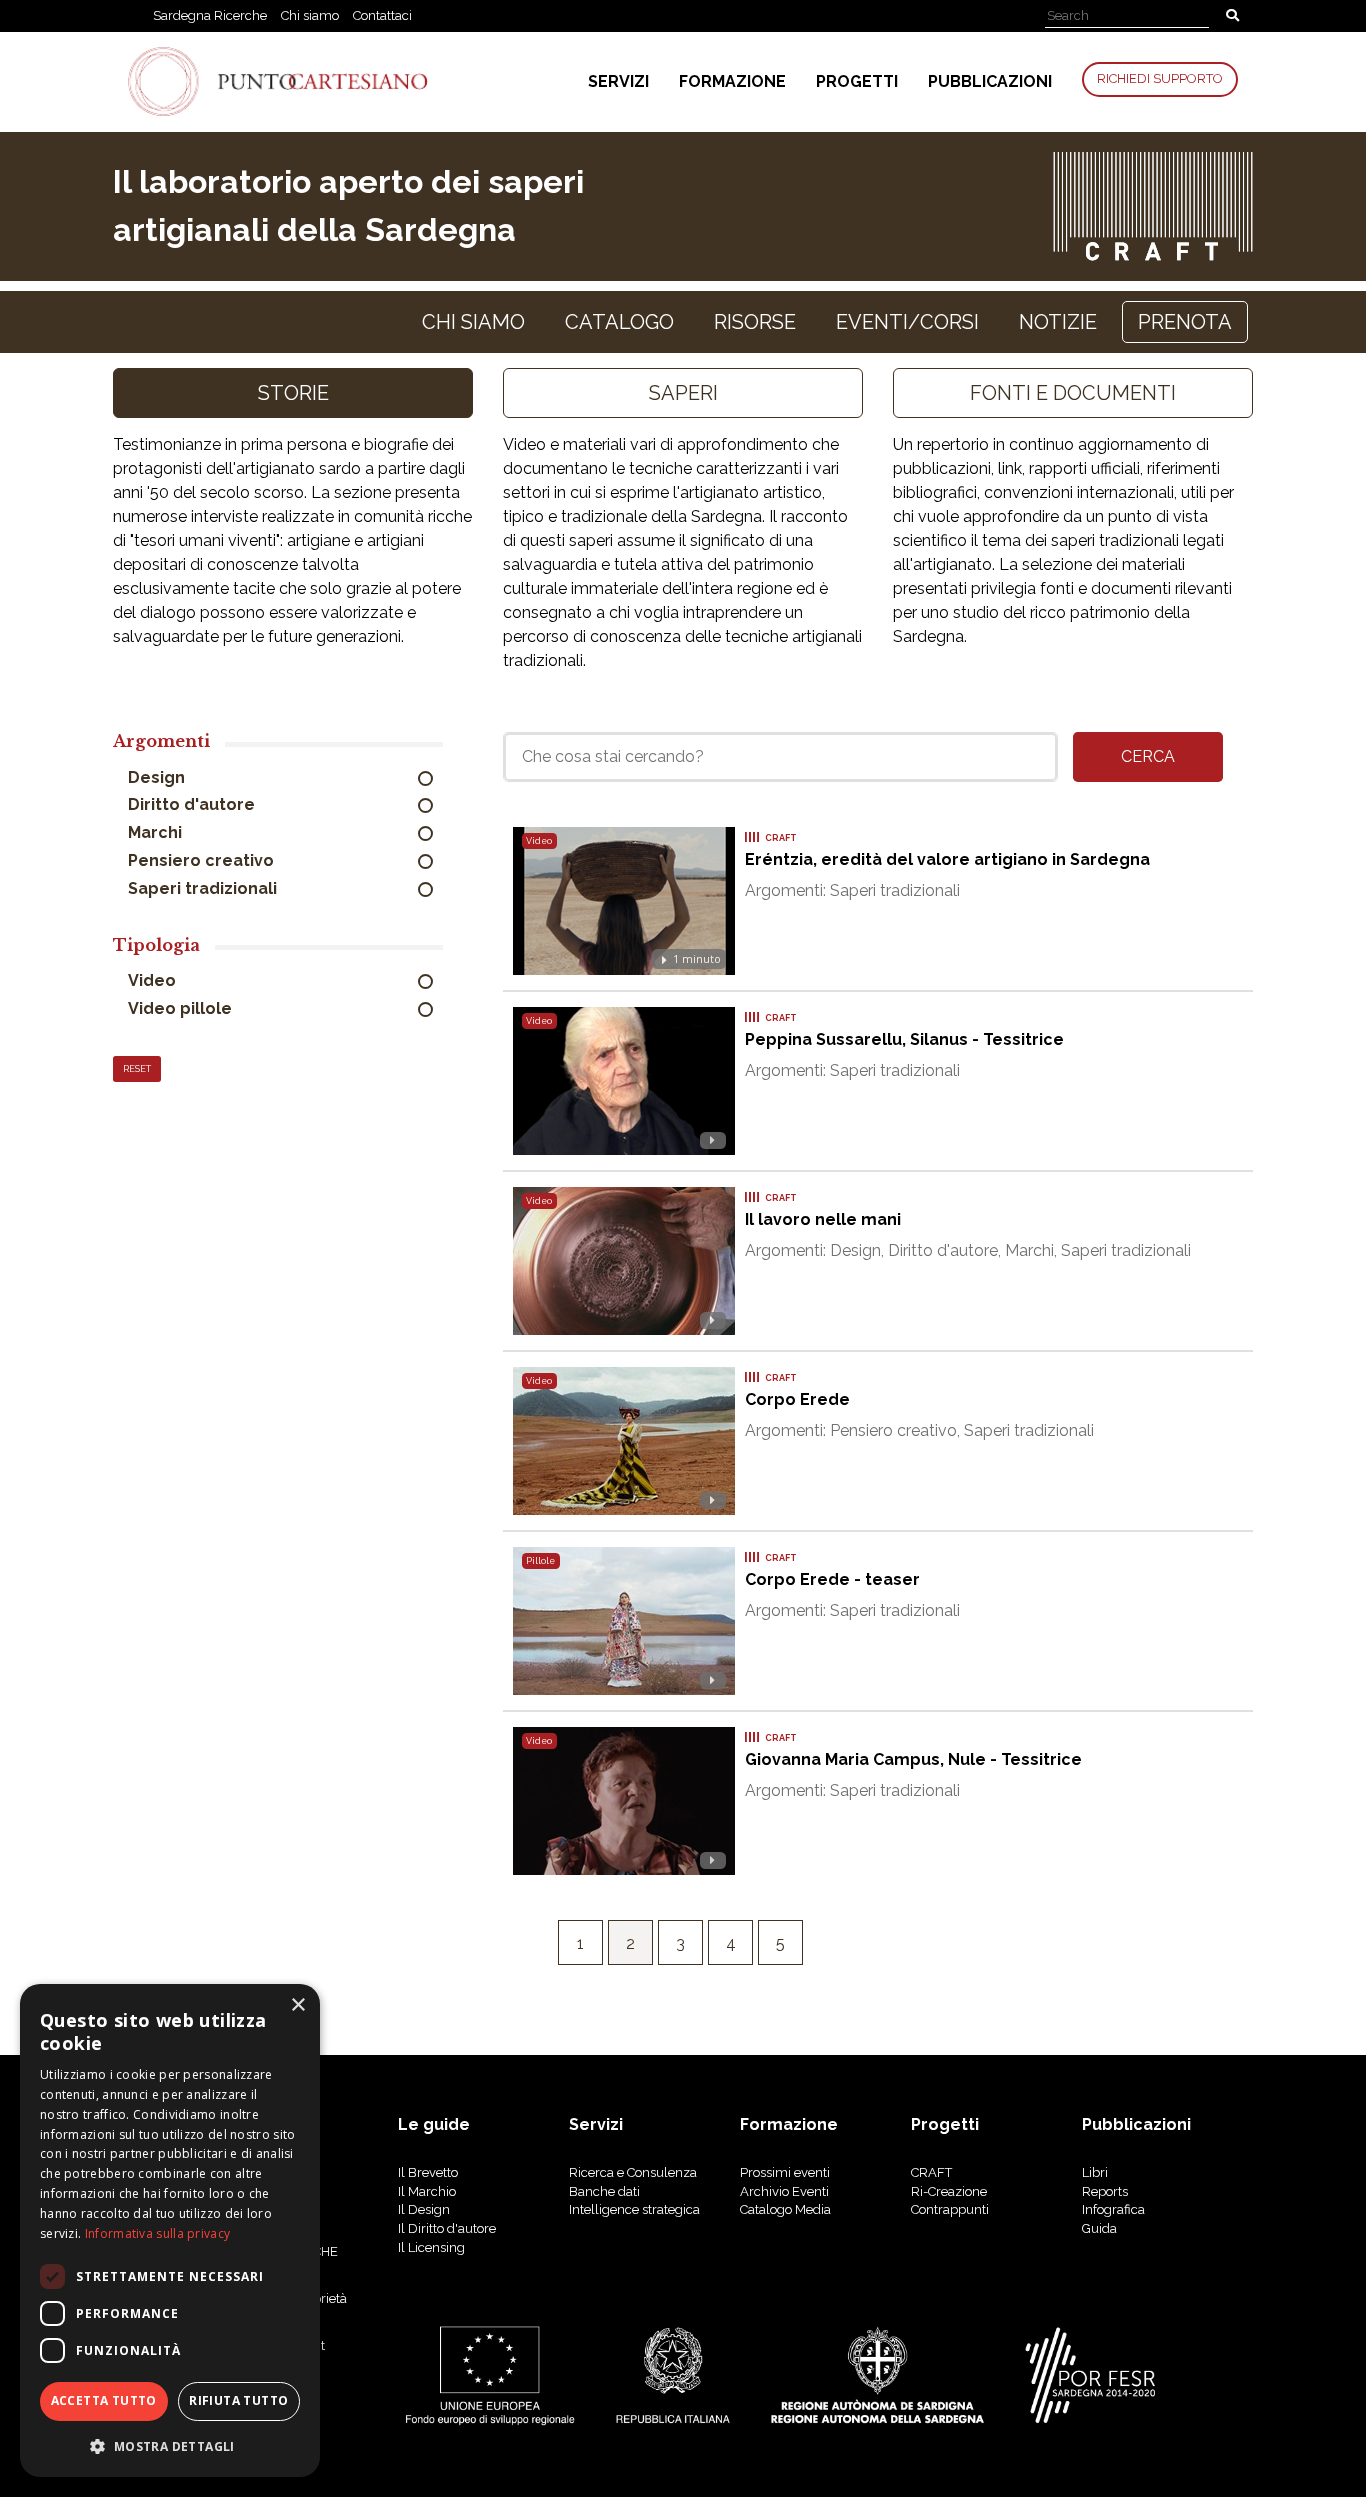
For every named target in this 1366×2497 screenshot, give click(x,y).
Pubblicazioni (990, 81)
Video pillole (182, 1008)
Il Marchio (427, 2191)
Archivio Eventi (784, 2191)
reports (1105, 2191)
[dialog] (170, 2230)
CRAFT (931, 2172)
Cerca (1148, 756)
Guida (1099, 2228)
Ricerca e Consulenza (633, 2172)
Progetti (857, 81)
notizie (1058, 322)
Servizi (618, 81)
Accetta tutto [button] (104, 2400)
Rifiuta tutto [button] (238, 2400)
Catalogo (619, 322)
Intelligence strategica (634, 2209)
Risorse (755, 322)
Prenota (1185, 322)
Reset (137, 1069)
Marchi (157, 832)
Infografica (1113, 2209)
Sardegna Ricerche (210, 15)
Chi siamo (310, 15)
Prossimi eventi (785, 2172)
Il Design (424, 2209)
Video (154, 980)
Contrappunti (950, 2209)
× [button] (297, 2005)
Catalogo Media (785, 2209)
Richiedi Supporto (1160, 78)
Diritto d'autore (193, 804)
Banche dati (604, 2191)
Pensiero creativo (203, 860)
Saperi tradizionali (204, 888)
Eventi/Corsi (907, 322)
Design (158, 777)
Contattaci (382, 15)
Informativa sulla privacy (158, 2233)
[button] (170, 2445)
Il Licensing (431, 2247)
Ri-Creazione (949, 2191)
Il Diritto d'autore (447, 2228)
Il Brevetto (428, 2172)
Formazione (732, 81)
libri (1095, 2172)
